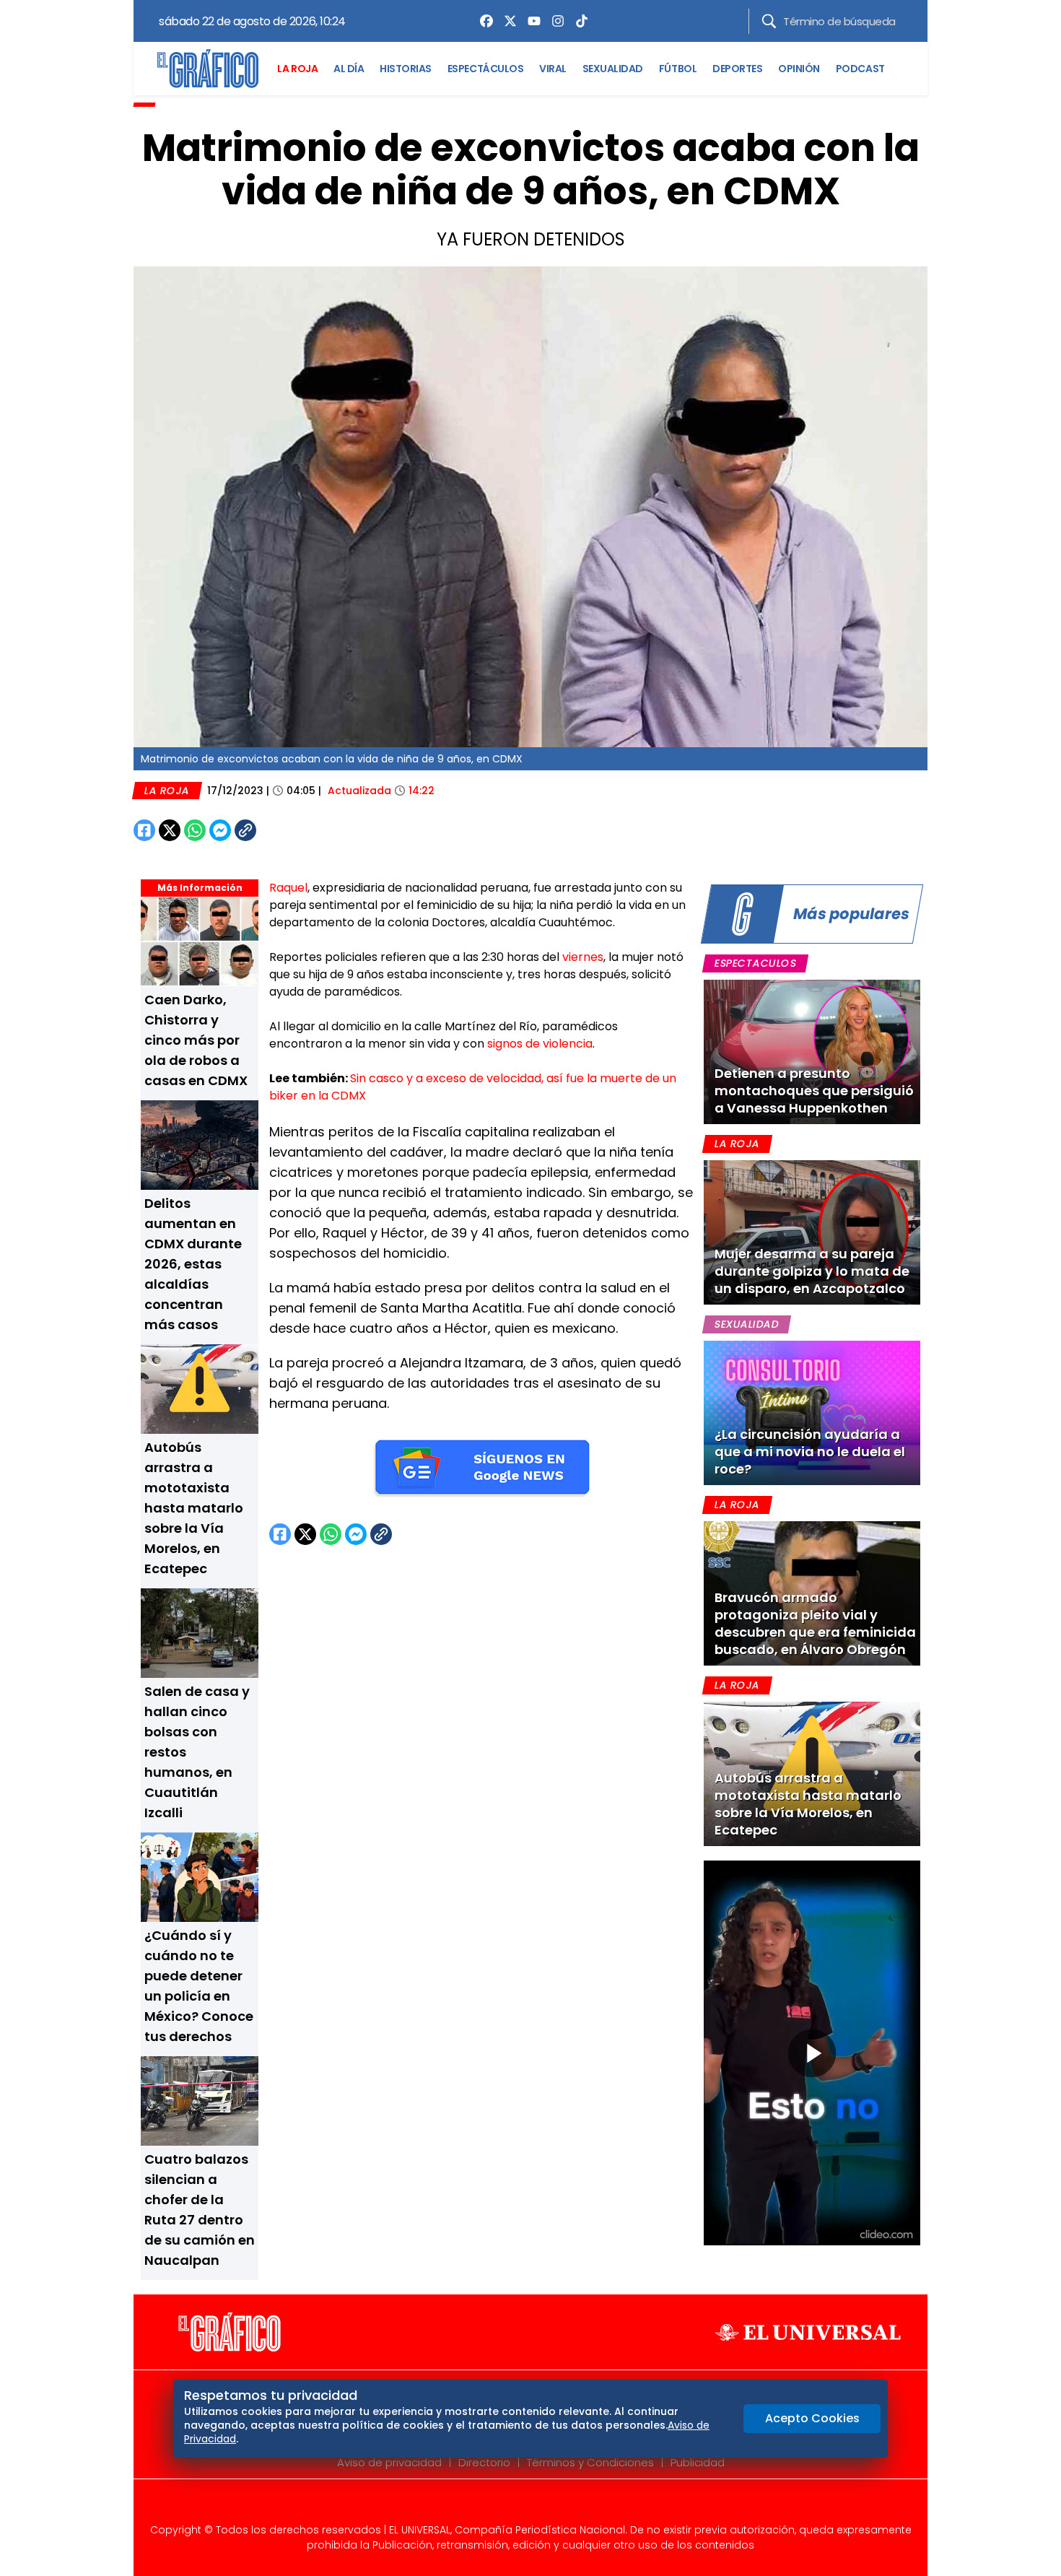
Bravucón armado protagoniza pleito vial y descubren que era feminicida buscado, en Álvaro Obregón (815, 1623)
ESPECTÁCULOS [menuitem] (485, 69)
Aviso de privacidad (389, 2462)
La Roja (167, 791)
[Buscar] (769, 21)
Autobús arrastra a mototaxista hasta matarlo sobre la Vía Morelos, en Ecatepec (194, 1508)
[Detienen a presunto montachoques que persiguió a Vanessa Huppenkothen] (812, 1052)
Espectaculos (755, 963)
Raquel (288, 888)
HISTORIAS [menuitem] (406, 69)
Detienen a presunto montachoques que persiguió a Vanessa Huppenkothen (814, 1091)
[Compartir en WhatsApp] (195, 830)
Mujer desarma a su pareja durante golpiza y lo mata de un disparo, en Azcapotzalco (812, 1271)
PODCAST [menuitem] (860, 69)
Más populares (851, 914)
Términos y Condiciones (590, 2462)
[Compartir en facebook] (144, 830)
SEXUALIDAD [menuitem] (613, 69)
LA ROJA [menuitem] (297, 69)
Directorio (484, 2462)
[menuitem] (483, 21)
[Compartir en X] (170, 830)
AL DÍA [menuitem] (349, 69)
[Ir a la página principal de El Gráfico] (208, 69)
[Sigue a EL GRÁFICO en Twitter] (525, 2505)
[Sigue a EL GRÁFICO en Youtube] (546, 2505)
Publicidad (698, 2462)
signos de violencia (540, 1044)
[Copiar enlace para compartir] (281, 830)
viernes (583, 957)
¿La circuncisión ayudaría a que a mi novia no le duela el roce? (810, 1452)
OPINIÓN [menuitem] (799, 69)
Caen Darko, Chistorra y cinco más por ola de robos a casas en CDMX (196, 1040)
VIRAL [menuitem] (553, 69)
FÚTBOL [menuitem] (678, 69)
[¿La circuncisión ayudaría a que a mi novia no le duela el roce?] (812, 1413)
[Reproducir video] (812, 2053)
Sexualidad (747, 1324)
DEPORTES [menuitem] (737, 69)
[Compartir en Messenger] (220, 830)
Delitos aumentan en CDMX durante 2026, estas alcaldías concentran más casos (193, 1264)
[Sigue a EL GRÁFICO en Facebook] (515, 2505)
